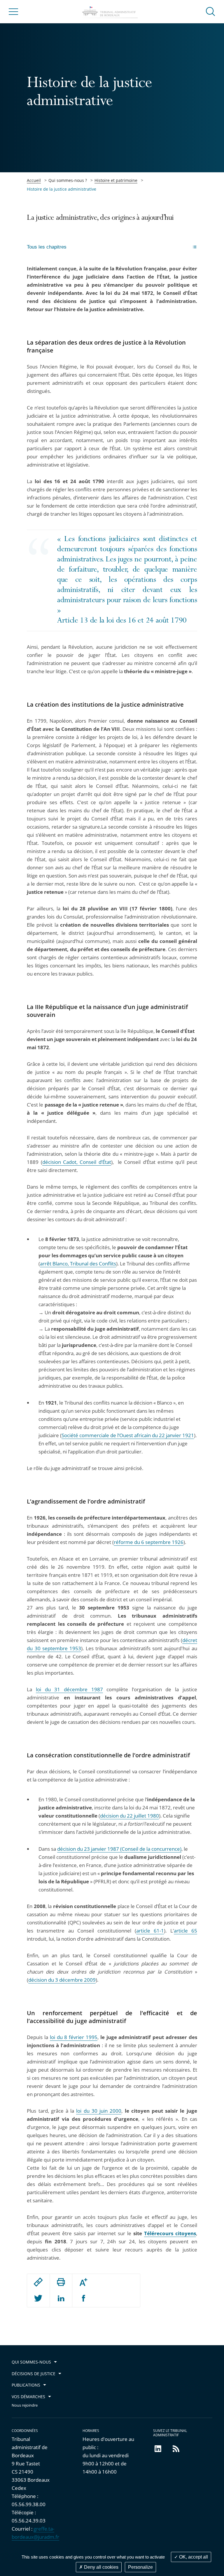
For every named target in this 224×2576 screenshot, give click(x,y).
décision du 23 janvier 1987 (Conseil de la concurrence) (119, 1849)
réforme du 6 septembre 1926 (149, 1542)
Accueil (34, 180)
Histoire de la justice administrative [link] (62, 189)
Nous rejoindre (25, 2405)
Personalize (140, 2567)
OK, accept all (193, 2557)
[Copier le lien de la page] (38, 2282)
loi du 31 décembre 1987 (69, 1689)
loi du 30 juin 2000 (99, 2111)
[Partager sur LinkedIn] (61, 2299)
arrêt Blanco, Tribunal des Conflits (78, 1264)
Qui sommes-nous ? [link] (68, 180)
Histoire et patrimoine (116, 180)
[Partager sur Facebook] (84, 2299)
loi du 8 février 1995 (74, 2037)
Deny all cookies (101, 2567)
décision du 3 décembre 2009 (62, 1980)
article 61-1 (150, 1931)
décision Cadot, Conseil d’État (77, 1162)
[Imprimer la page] (61, 2282)
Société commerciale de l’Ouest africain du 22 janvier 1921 (128, 1435)
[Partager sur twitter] (38, 2299)
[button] (211, 11)
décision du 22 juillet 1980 (129, 1816)
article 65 (185, 1931)
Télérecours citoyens (170, 2233)
